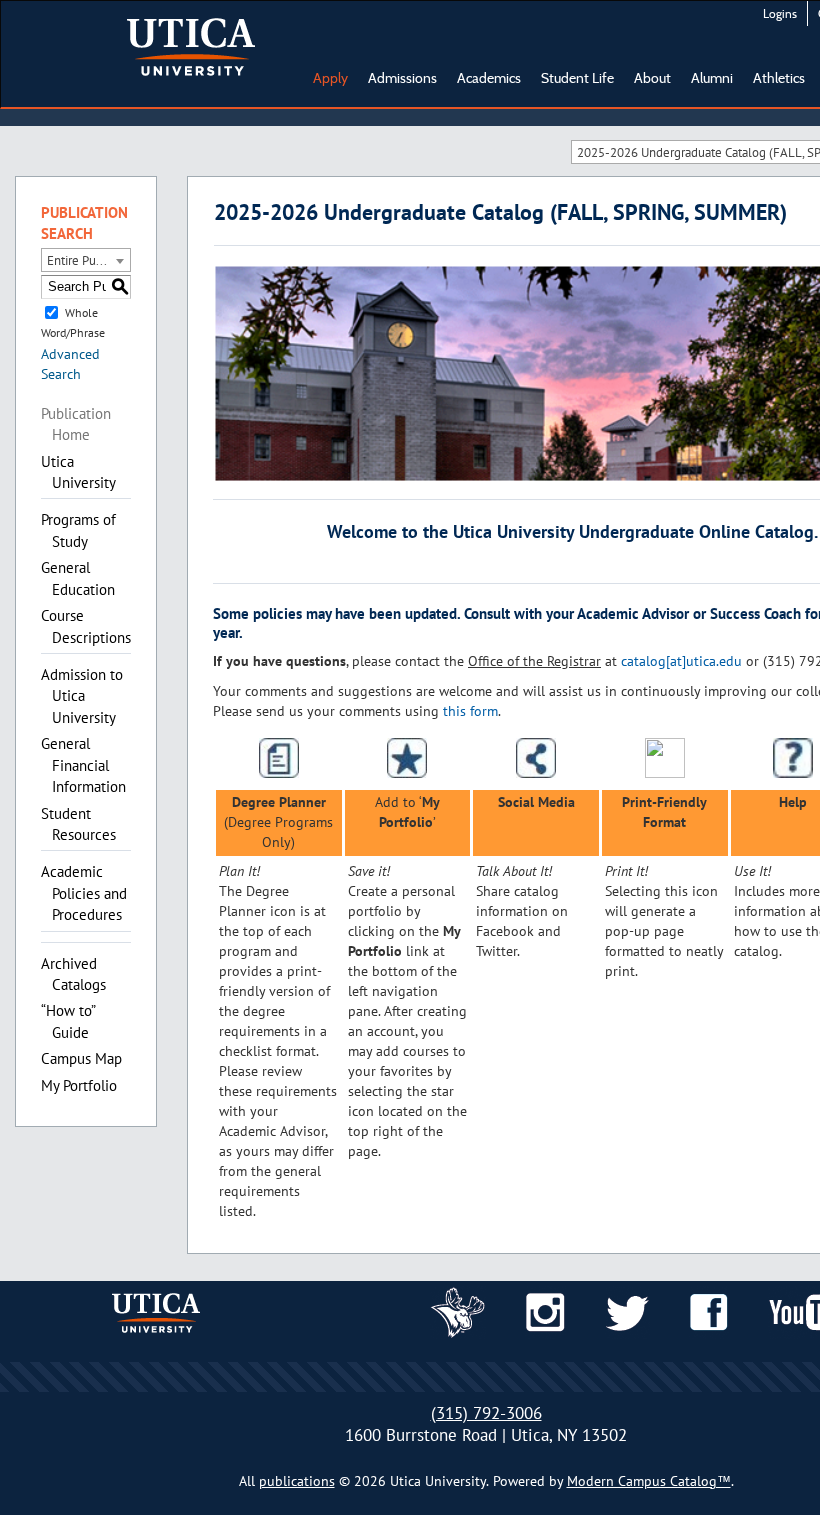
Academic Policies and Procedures (84, 893)
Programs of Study (78, 530)
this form (470, 711)
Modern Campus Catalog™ (649, 1481)
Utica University (78, 472)
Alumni (712, 78)
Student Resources (78, 824)
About (652, 78)
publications (297, 1481)
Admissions (402, 78)
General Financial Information (83, 765)
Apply (330, 78)
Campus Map (81, 1058)
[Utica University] (191, 45)
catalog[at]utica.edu (681, 661)
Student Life (577, 78)
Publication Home (76, 424)
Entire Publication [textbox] (88, 260)
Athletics (779, 78)
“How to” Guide (68, 1021)
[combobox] (86, 260)
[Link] (458, 1311)
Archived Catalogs (73, 974)
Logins (780, 13)
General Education (78, 578)
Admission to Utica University (82, 696)
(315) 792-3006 (486, 1413)
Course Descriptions (86, 626)
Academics (489, 78)
